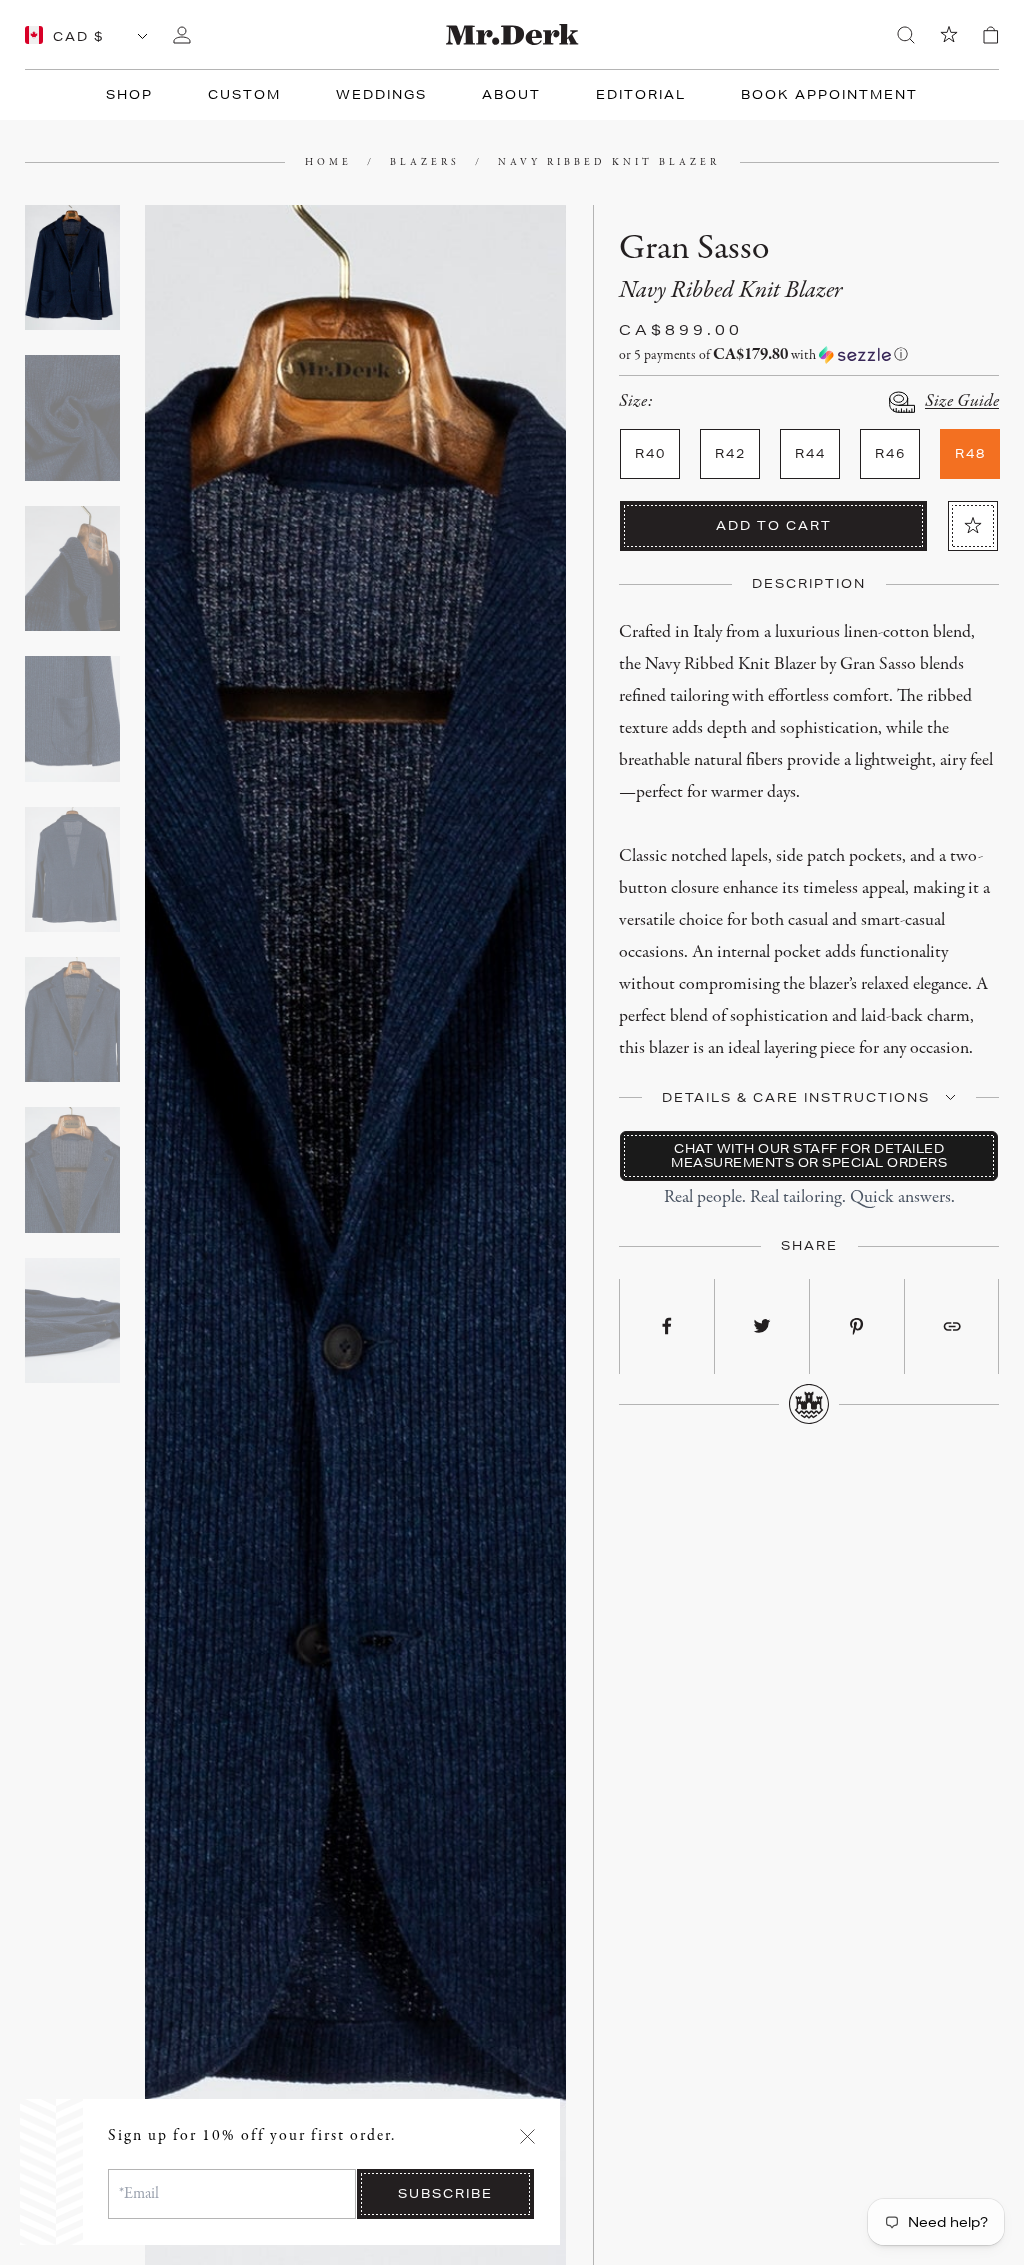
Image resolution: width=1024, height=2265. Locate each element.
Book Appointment (829, 94)
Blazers (425, 162)
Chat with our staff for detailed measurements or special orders (809, 1155)
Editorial (641, 94)
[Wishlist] (949, 35)
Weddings (381, 94)
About (511, 94)
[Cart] (991, 35)
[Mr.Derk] (512, 34)
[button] (809, 355)
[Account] (182, 35)
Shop (129, 94)
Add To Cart (774, 525)
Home (328, 162)
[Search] (906, 35)
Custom (244, 94)
